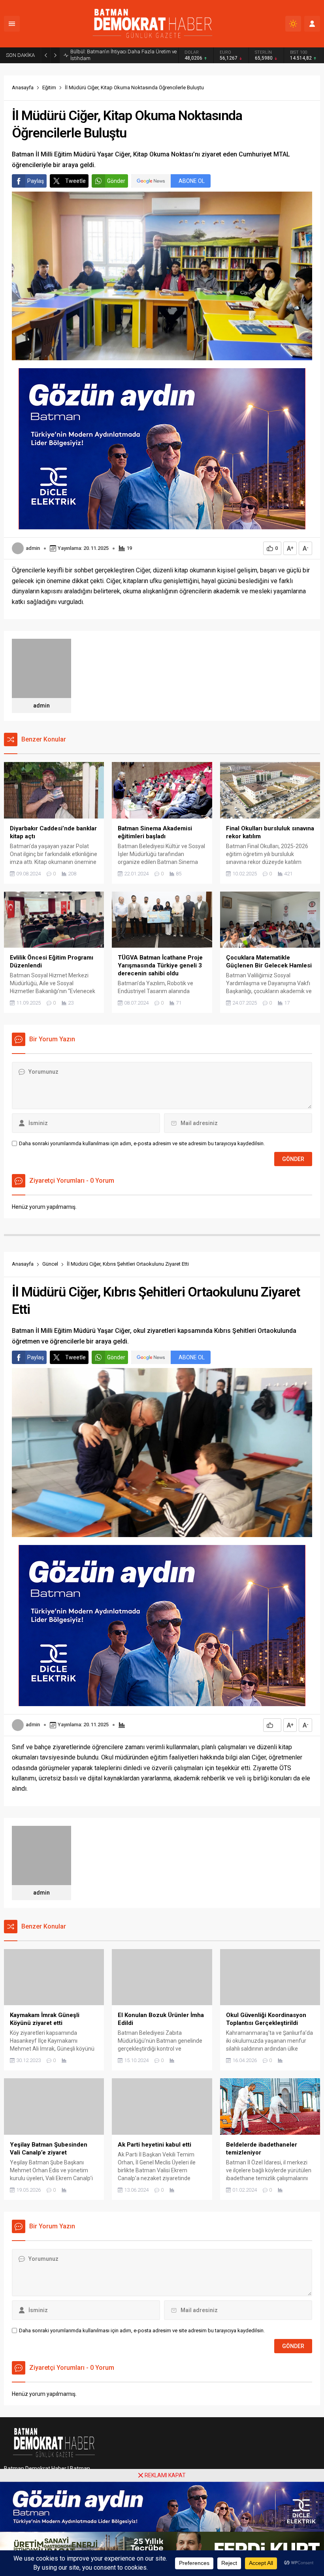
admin (33, 548)
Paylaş (36, 181)
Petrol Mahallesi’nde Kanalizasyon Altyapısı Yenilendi (119, 55)
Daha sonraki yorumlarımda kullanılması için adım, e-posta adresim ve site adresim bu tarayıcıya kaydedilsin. (142, 1143)
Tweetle (75, 181)
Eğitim (49, 87)
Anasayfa (23, 87)
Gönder (116, 181)
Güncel (50, 1264)
